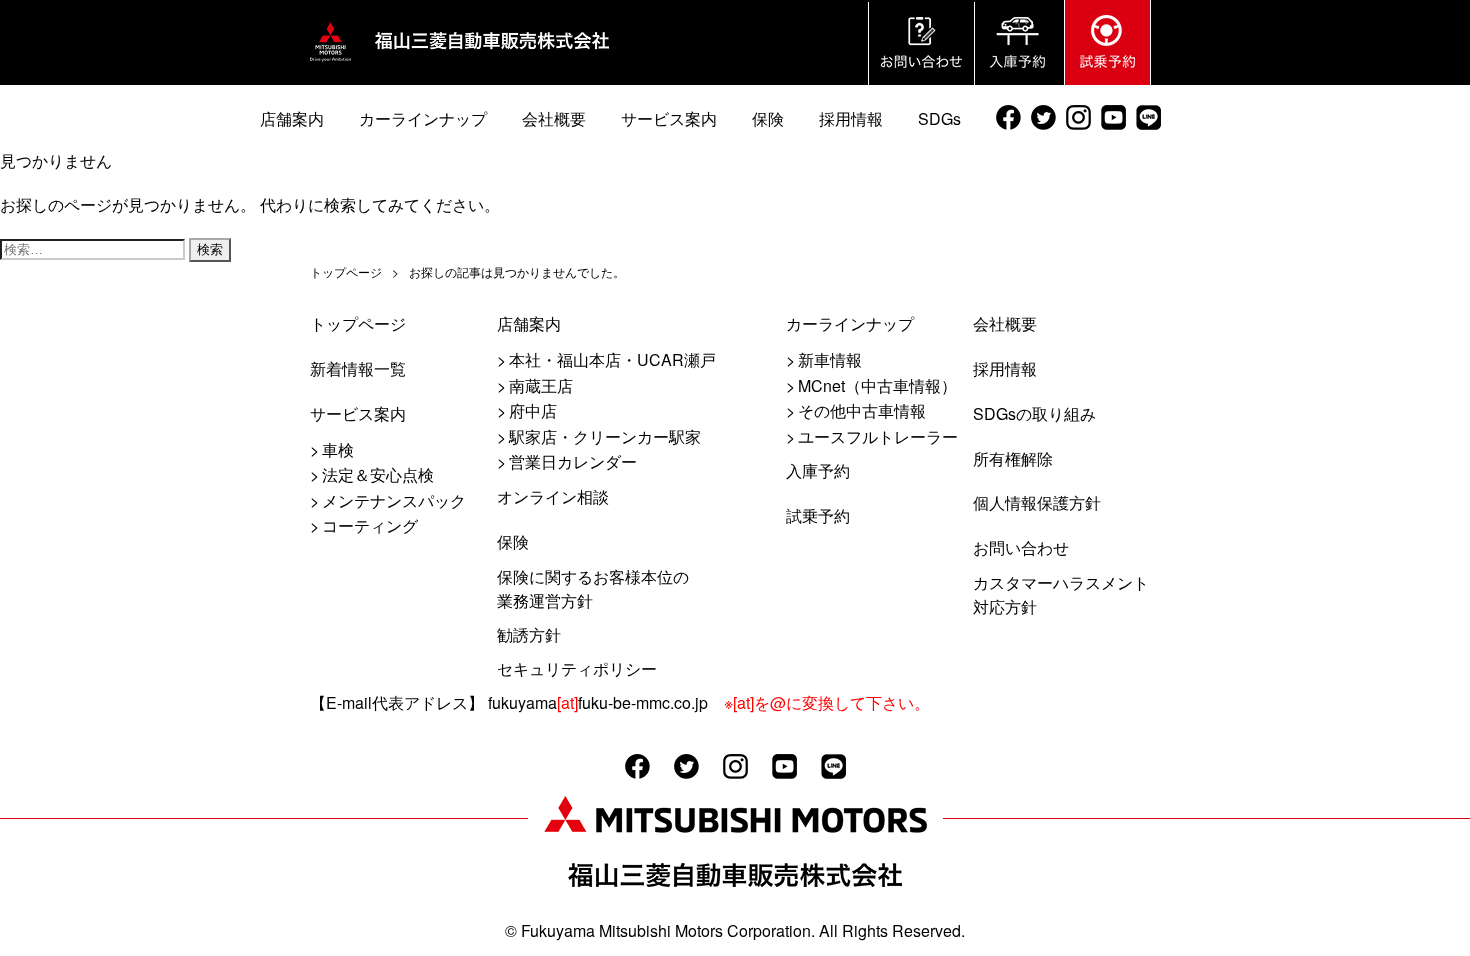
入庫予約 (818, 470)
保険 (513, 541)
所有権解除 (1013, 458)
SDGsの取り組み (1034, 413)
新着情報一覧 (358, 368)
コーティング (370, 525)
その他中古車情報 (862, 410)
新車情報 (830, 359)
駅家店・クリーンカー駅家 (605, 436)
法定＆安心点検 (378, 474)
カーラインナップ (850, 323)
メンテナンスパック (394, 500)
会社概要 (1005, 323)
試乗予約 (818, 515)
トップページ (358, 323)
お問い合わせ (1021, 547)
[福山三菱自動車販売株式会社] (330, 61)
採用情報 (1005, 368)
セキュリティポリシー (577, 668)
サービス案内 (358, 413)
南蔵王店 (541, 385)
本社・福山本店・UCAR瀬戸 (612, 359)
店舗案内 (529, 323)
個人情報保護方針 (1037, 502)
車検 (338, 449)
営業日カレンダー (573, 461)
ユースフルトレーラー (878, 436)
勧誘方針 (529, 634)
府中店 (533, 410)
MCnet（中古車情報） (877, 385)
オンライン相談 (553, 496)
